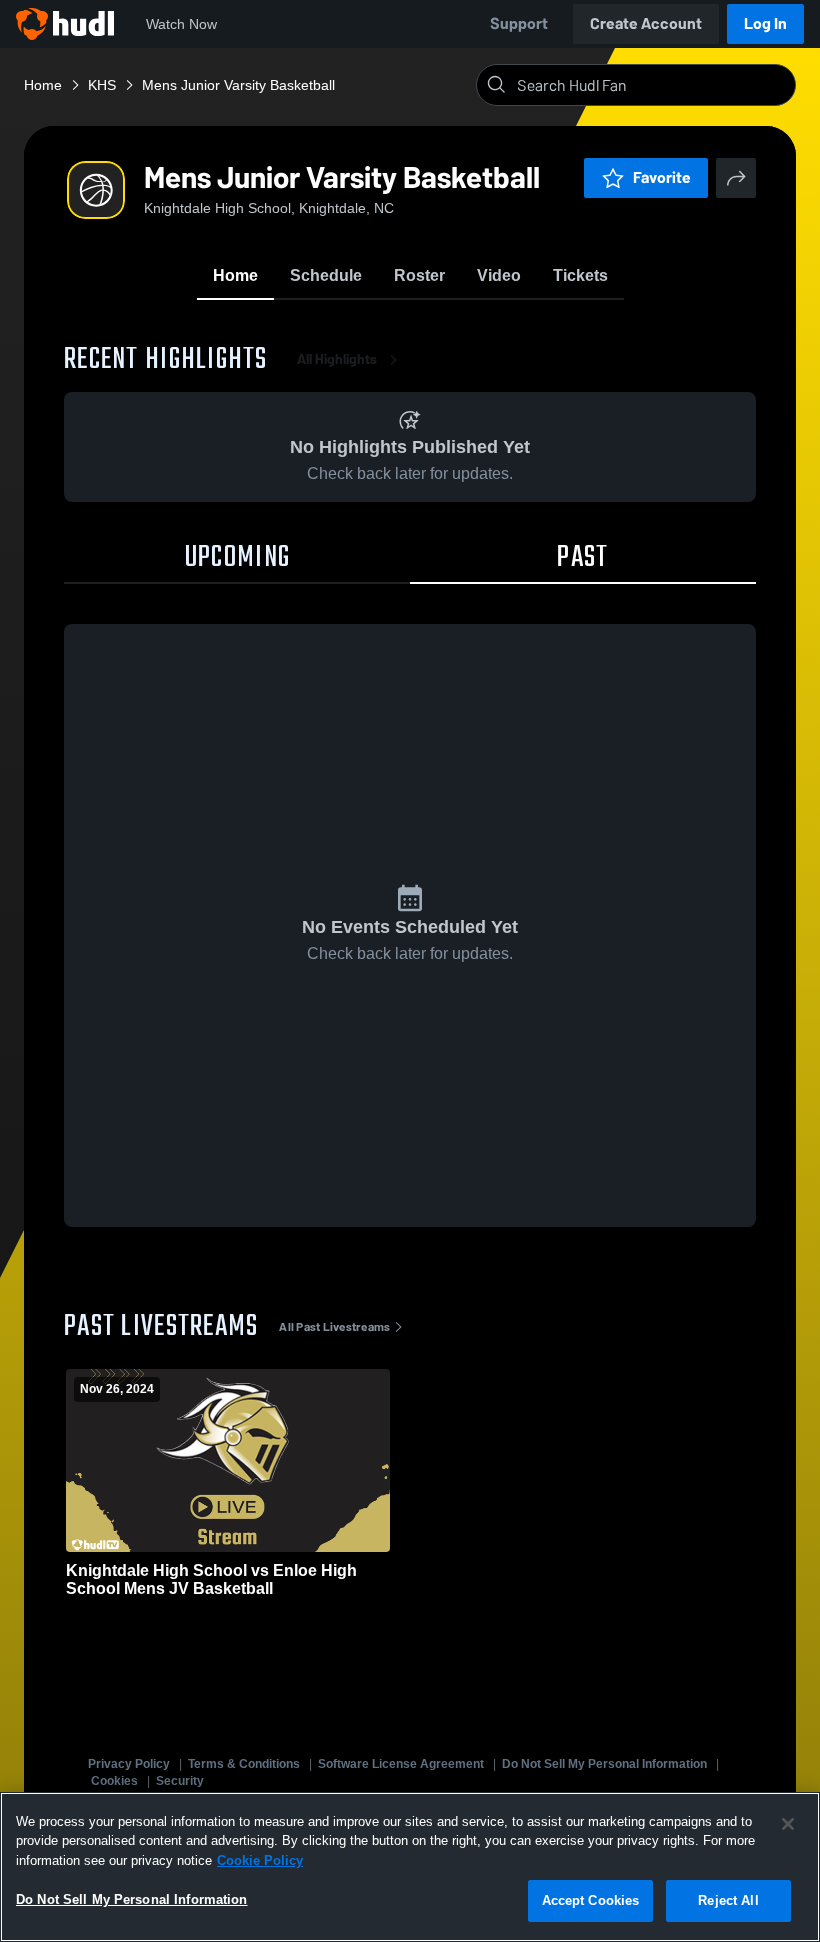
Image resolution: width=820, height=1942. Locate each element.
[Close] (788, 1824)
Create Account (646, 23)
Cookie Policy (260, 1860)
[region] (410, 1867)
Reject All (728, 1900)
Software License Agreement (401, 1764)
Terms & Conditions (244, 1764)
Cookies (114, 1781)
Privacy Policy (129, 1764)
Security (180, 1781)
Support (519, 23)
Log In (765, 23)
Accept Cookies (591, 1900)
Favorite (662, 177)
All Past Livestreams (334, 1327)
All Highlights (337, 359)
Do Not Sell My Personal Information (604, 1764)
